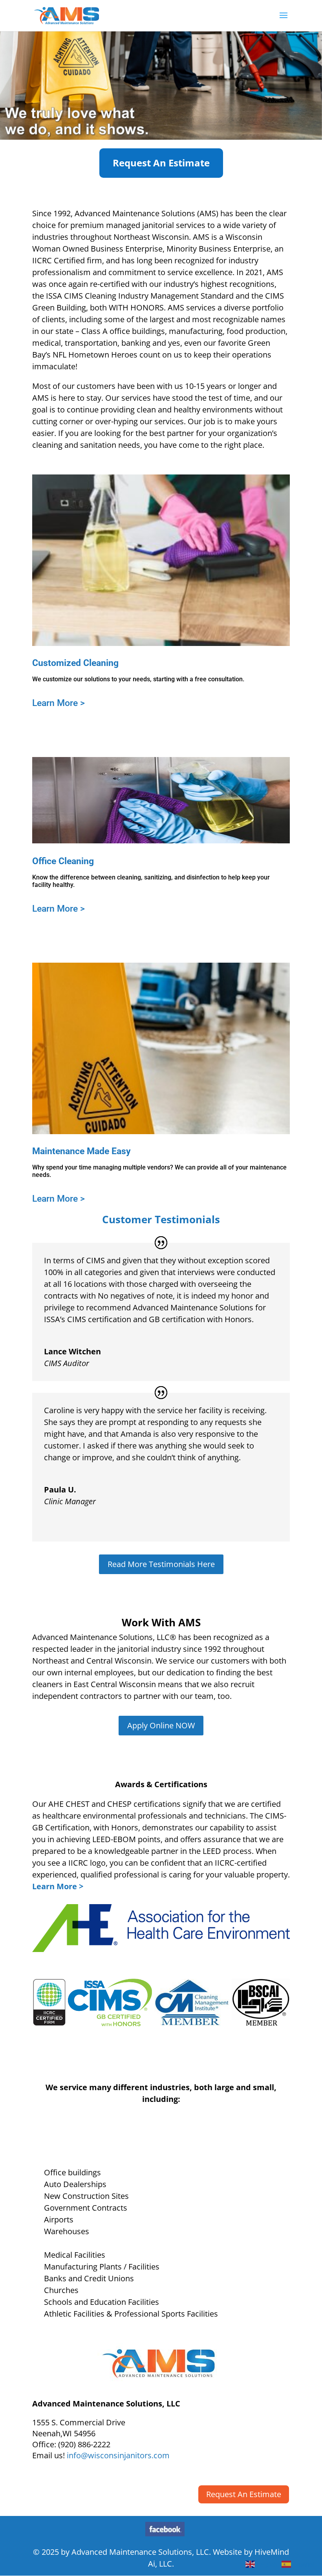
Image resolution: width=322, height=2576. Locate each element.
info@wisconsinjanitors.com (118, 2455)
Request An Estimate (161, 163)
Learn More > (59, 703)
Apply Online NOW (161, 1725)
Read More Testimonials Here (161, 1564)
